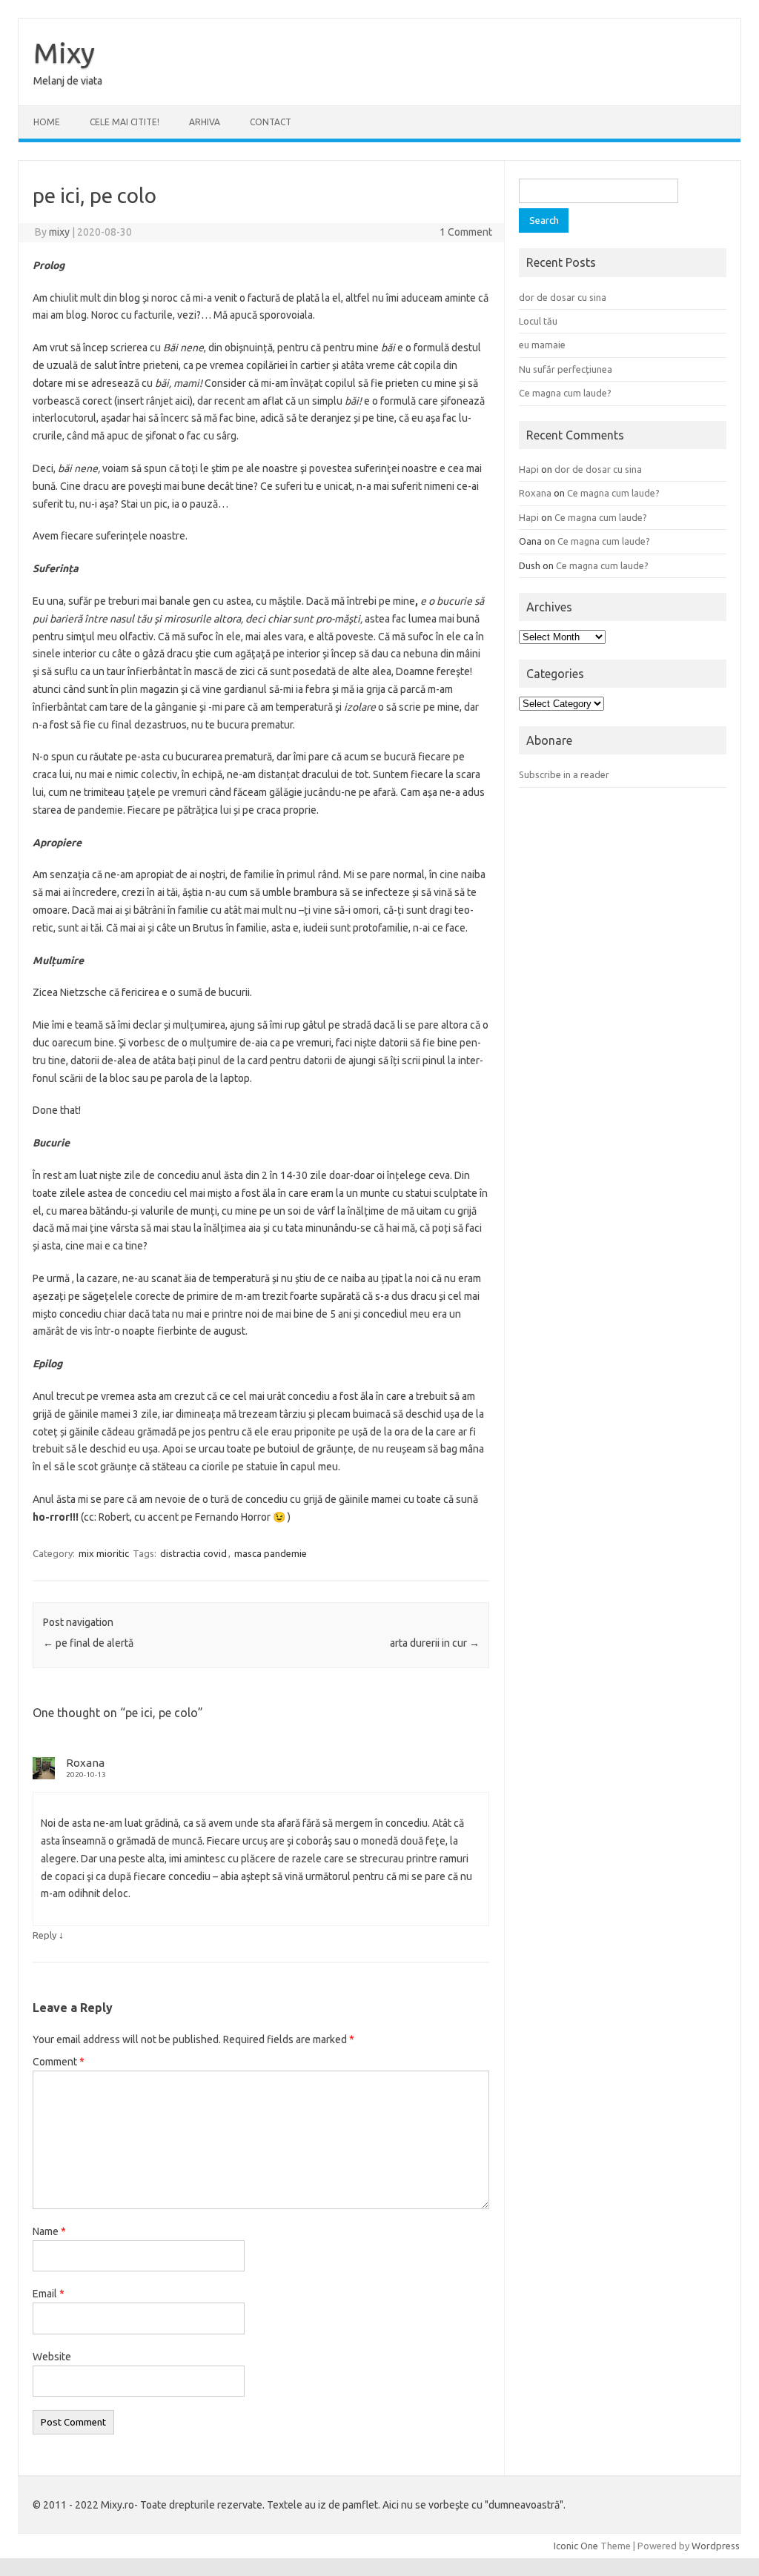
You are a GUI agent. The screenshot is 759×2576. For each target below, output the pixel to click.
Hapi (529, 469)
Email (49, 2294)
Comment (59, 2062)
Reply (44, 1935)
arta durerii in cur (435, 1643)
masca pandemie (271, 1553)
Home (47, 122)
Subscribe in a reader (564, 774)
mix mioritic (104, 1553)
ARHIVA (205, 122)
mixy (59, 232)
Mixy (64, 53)
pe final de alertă (88, 1643)
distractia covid (193, 1553)
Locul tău (538, 321)
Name (49, 2231)
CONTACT (271, 122)
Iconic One (576, 2546)
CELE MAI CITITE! (125, 122)
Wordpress (716, 2546)
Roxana (85, 1763)
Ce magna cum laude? (565, 393)
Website (52, 2357)
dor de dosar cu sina (563, 297)
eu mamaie (542, 345)
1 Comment (466, 232)
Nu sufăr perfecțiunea (566, 369)
